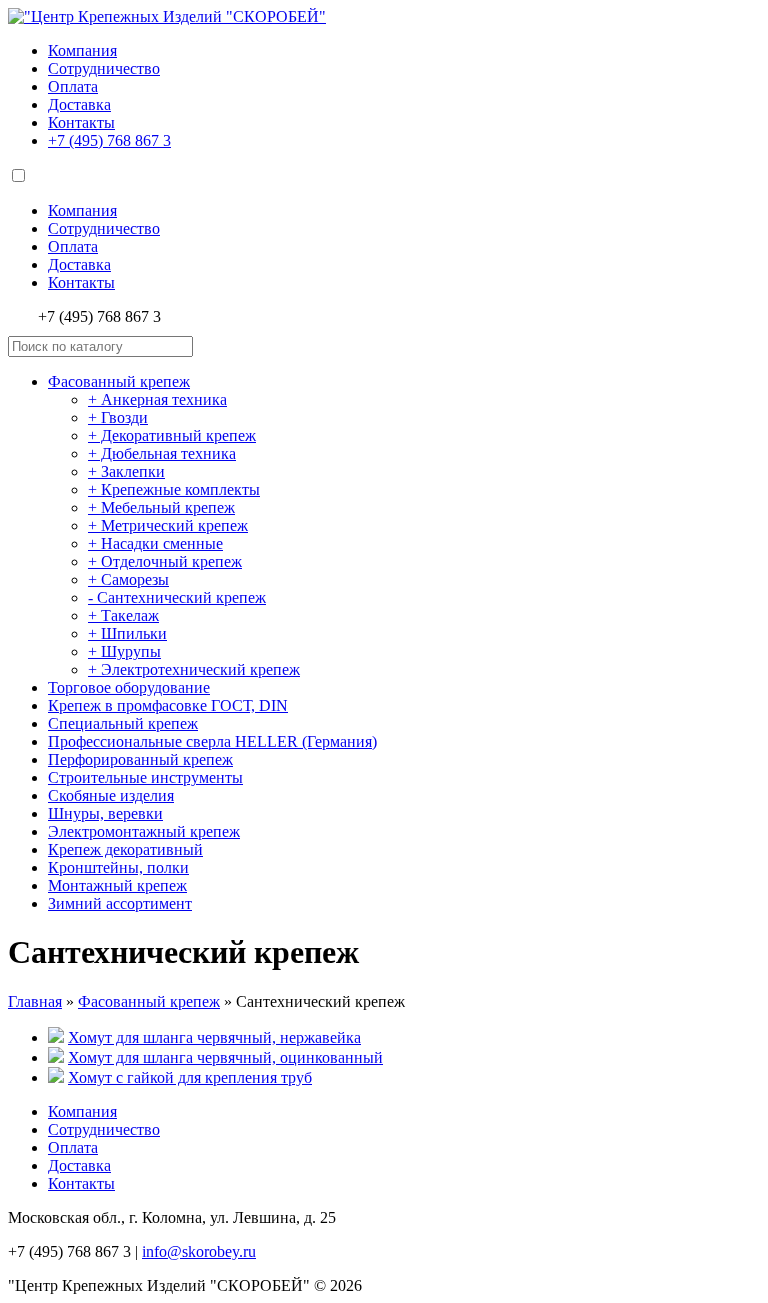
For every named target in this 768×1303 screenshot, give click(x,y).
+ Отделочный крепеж (165, 561)
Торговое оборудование (129, 687)
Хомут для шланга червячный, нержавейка (214, 1037)
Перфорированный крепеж (140, 759)
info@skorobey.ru (199, 1251)
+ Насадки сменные (155, 543)
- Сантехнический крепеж (177, 597)
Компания (82, 50)
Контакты (81, 122)
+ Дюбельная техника (162, 453)
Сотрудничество (104, 68)
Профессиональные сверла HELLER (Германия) (212, 741)
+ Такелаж (123, 615)
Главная (35, 1001)
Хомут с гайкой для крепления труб (190, 1077)
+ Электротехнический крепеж (194, 669)
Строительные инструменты (145, 777)
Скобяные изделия (111, 795)
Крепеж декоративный (125, 849)
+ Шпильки (127, 633)
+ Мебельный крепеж (161, 507)
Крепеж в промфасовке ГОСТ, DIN (168, 705)
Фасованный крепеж (119, 381)
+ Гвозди (118, 417)
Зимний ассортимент (120, 903)
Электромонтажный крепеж (144, 831)
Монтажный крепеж (117, 885)
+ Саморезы (128, 579)
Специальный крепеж (123, 723)
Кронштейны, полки (118, 867)
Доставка (79, 104)
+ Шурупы (124, 651)
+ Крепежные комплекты (174, 489)
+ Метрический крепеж (168, 525)
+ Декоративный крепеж (172, 435)
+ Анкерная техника (157, 399)
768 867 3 (109, 140)
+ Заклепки (126, 471)
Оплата (73, 86)
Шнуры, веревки (105, 813)
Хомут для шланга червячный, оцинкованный (225, 1057)
